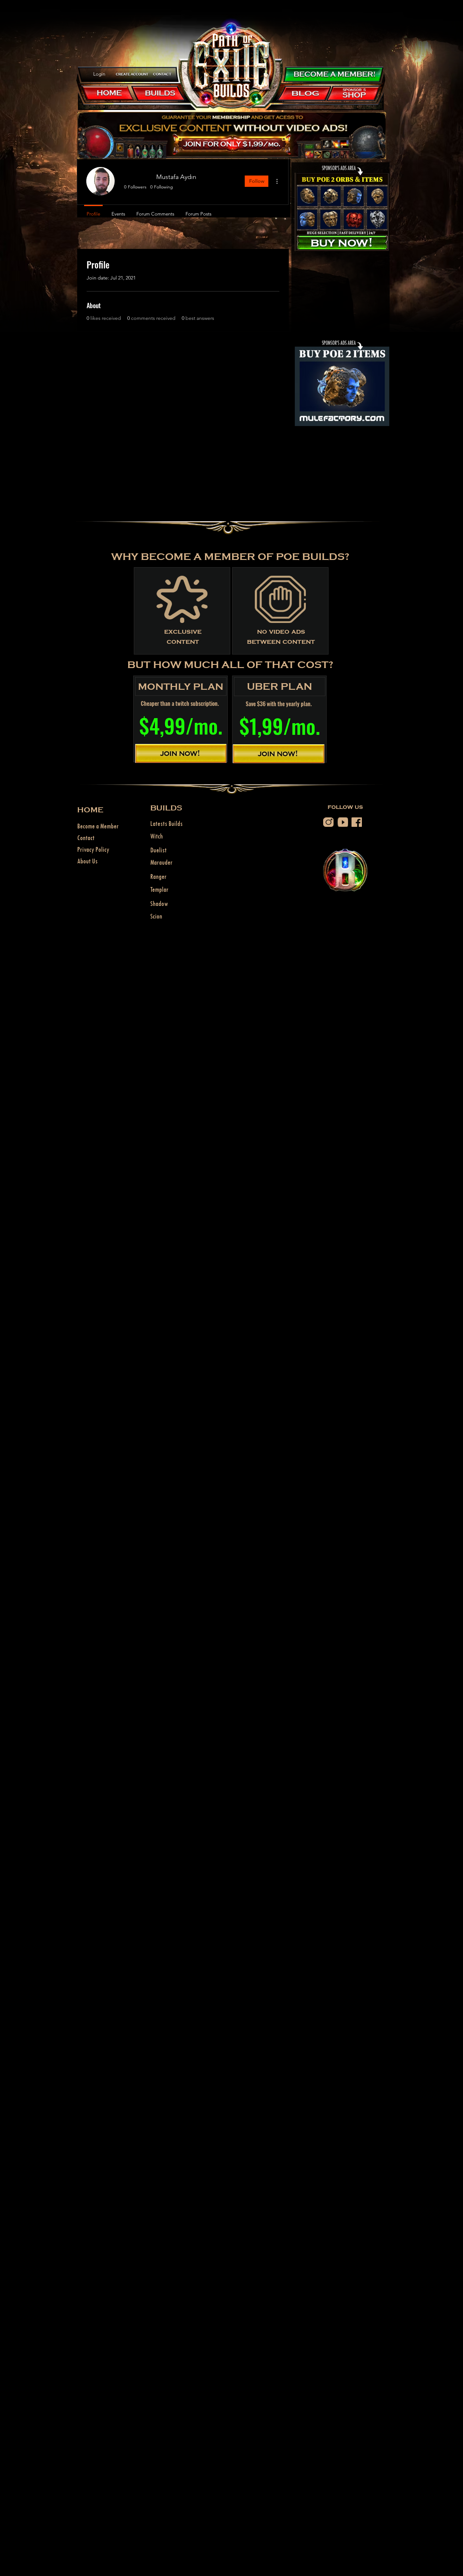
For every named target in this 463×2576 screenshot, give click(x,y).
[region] (132, 74)
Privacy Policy (93, 849)
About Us (87, 861)
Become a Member (98, 826)
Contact (86, 838)
